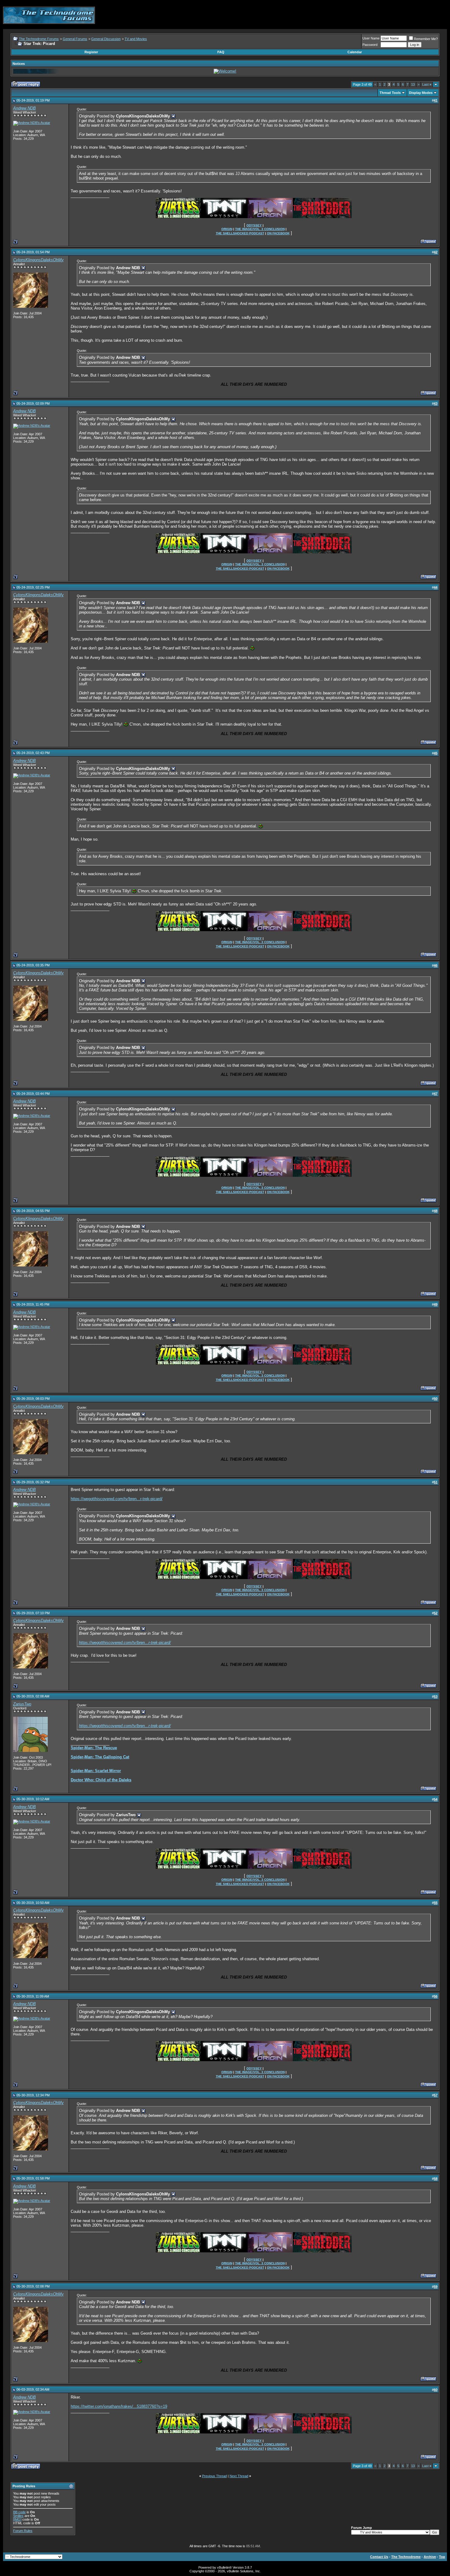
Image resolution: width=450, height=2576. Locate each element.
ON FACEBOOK (278, 233)
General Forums (75, 39)
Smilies (18, 2516)
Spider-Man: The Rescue (94, 1748)
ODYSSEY (254, 225)
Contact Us (379, 2557)
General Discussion (106, 39)
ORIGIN (227, 229)
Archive (430, 2557)
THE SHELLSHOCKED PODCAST (240, 233)
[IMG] (17, 2519)
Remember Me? (426, 39)
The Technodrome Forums (39, 39)
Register (91, 52)
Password (370, 45)
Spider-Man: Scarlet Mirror (96, 1771)
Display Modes (421, 93)
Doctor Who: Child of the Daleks (101, 1780)
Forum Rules (23, 2531)
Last (427, 84)
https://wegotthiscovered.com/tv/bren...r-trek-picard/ (117, 1499)
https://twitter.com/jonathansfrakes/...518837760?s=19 (119, 2406)
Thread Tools (390, 93)
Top (442, 2557)
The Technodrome (406, 2557)
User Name (371, 38)
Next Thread (239, 2476)
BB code (19, 2512)
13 (413, 84)
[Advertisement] (336, 15)
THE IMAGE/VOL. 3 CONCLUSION (260, 229)
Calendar (355, 52)
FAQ (221, 52)
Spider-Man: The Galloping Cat (100, 1757)
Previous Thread (214, 2476)
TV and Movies (136, 39)
